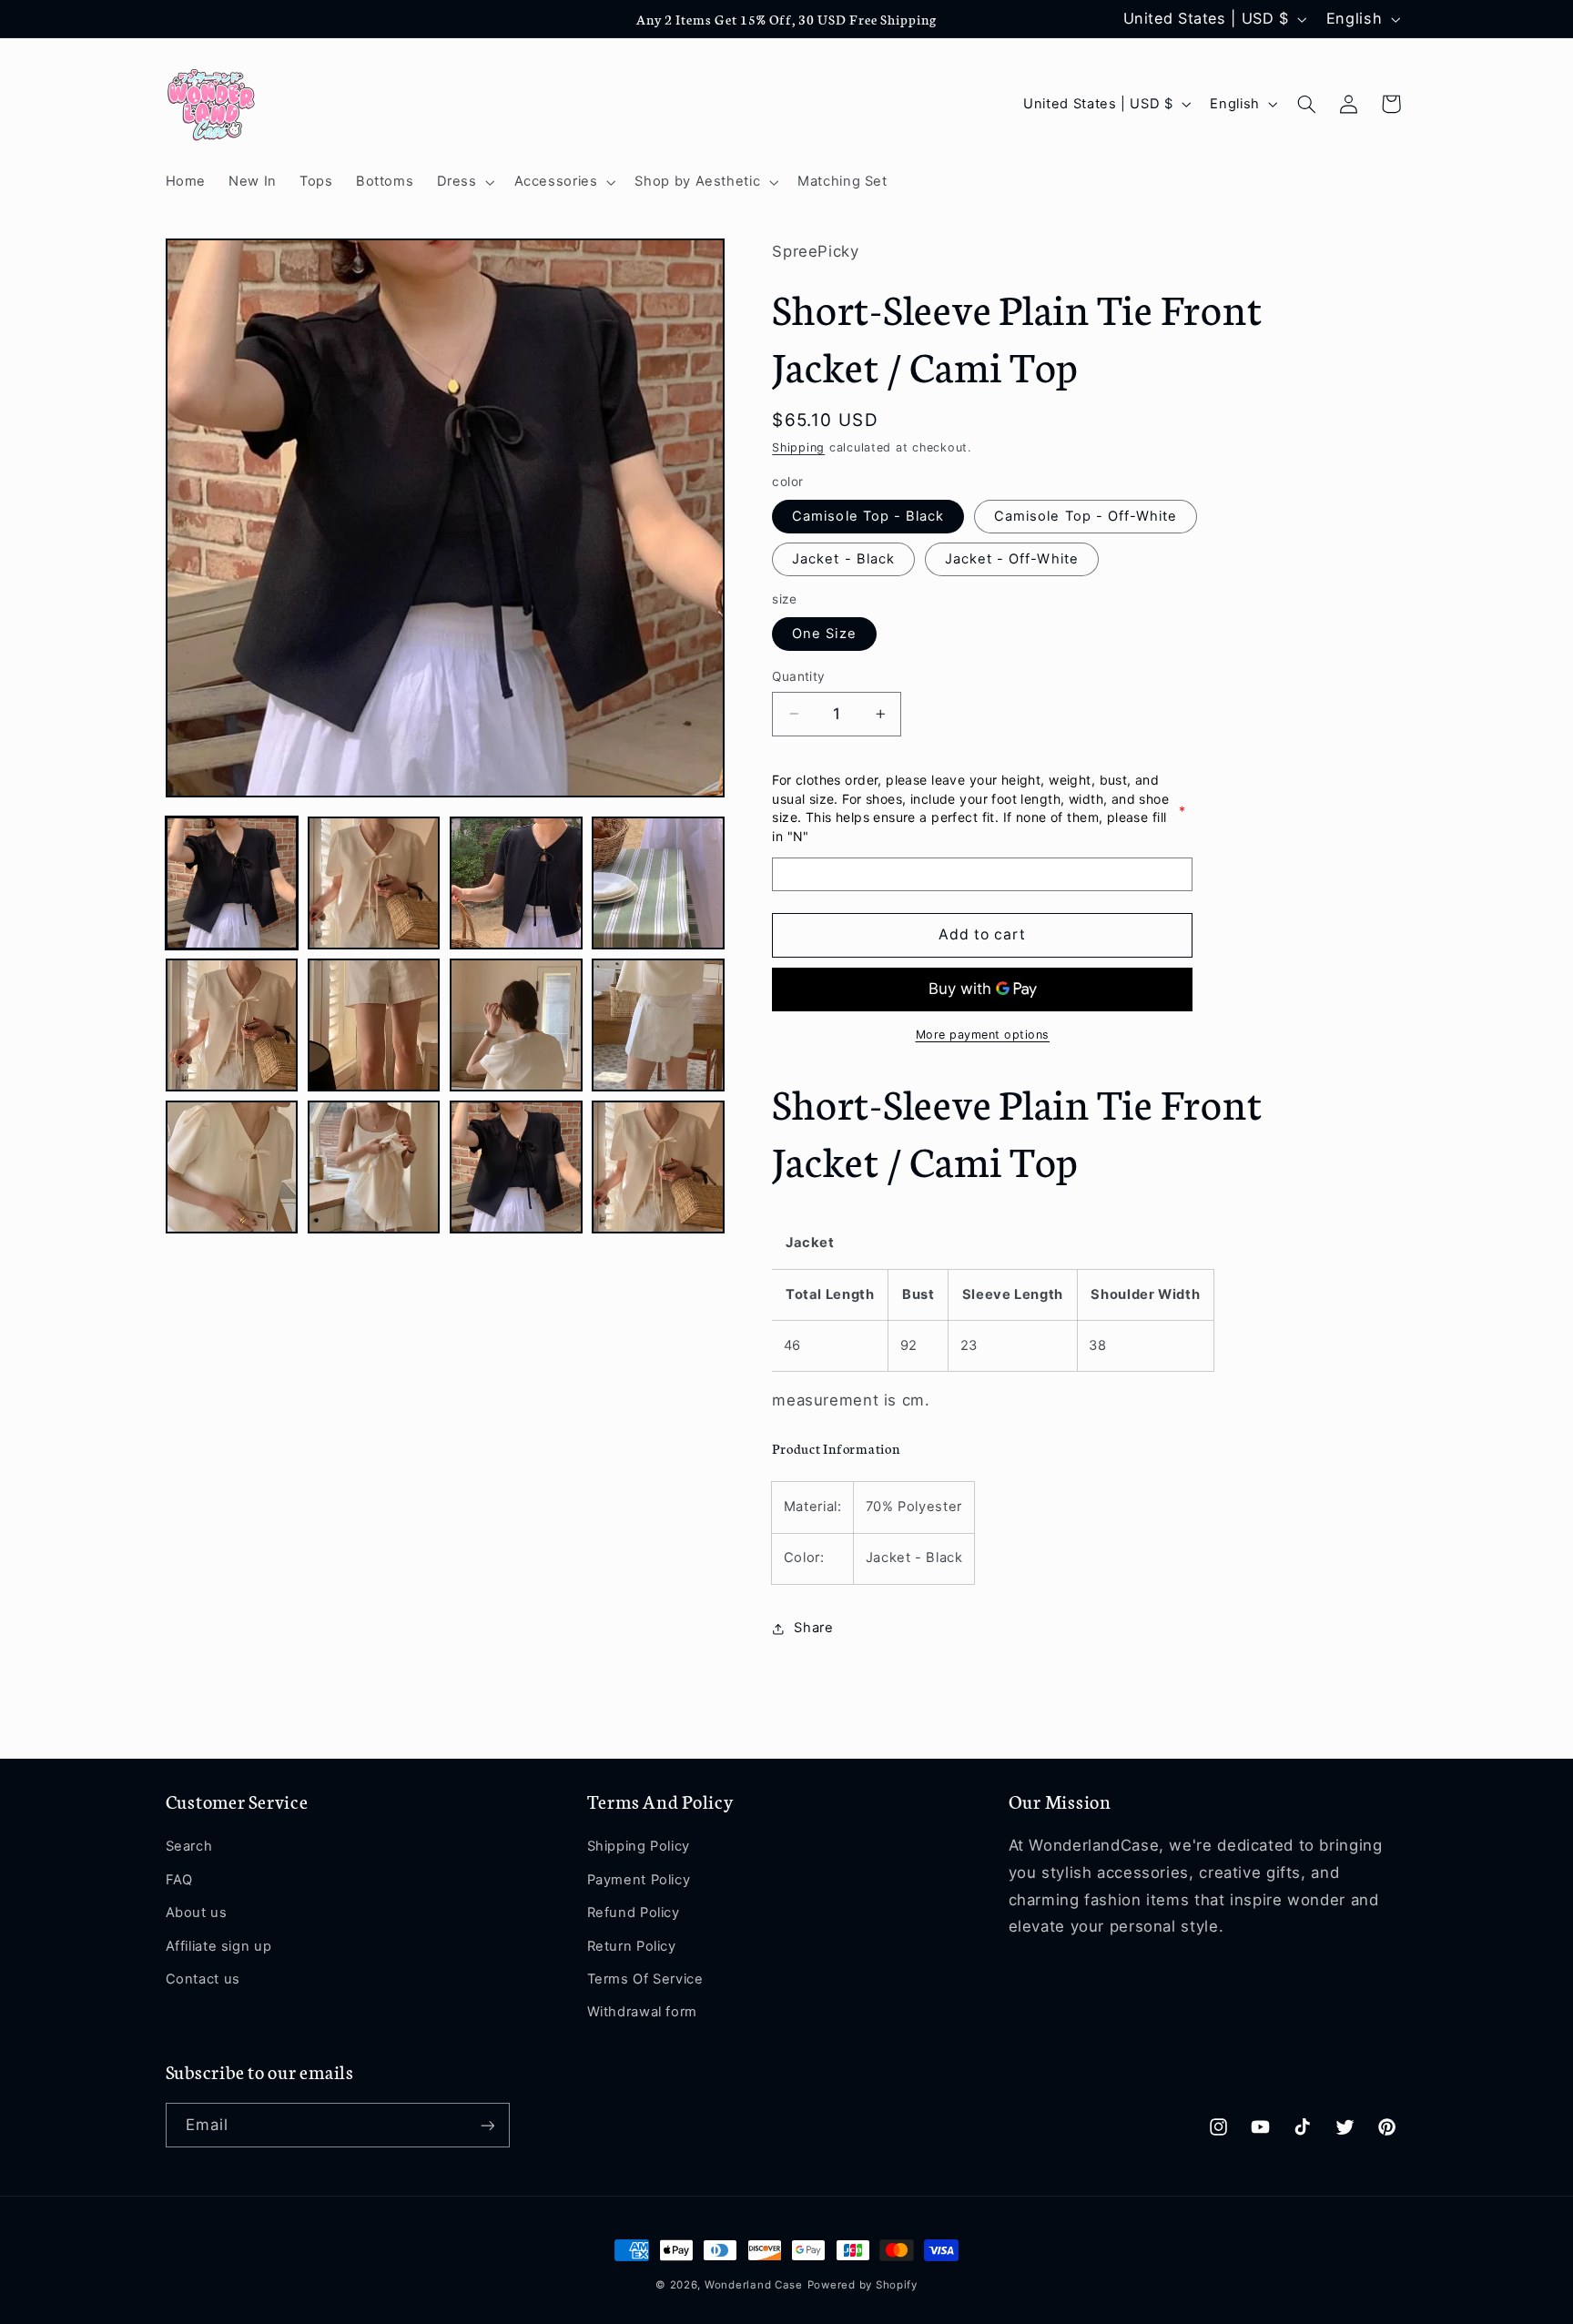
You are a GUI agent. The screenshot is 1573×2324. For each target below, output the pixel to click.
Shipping (798, 447)
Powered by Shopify (863, 2285)
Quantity (798, 676)
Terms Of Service (645, 1979)
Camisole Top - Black (868, 516)
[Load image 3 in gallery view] (516, 883)
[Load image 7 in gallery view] (516, 1025)
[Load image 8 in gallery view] (658, 1025)
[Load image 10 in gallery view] (374, 1167)
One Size (824, 634)
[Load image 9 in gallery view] (232, 1167)
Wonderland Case (754, 2285)
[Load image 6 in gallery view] (374, 1025)
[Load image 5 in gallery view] (232, 1025)
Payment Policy (639, 1880)
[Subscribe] (487, 2125)
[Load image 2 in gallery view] (374, 883)
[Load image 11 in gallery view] (516, 1167)
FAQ (179, 1880)
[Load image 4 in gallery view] (658, 883)
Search (189, 1847)
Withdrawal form (642, 2012)
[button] (464, 182)
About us (197, 1913)
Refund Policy (634, 1913)
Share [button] (813, 1628)
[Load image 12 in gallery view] (658, 1167)
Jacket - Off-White (1012, 559)
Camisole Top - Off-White (1086, 516)
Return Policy (632, 1946)
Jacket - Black (843, 559)
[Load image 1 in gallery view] (232, 883)
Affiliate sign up (219, 1946)
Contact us (203, 1979)
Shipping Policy (639, 1847)
